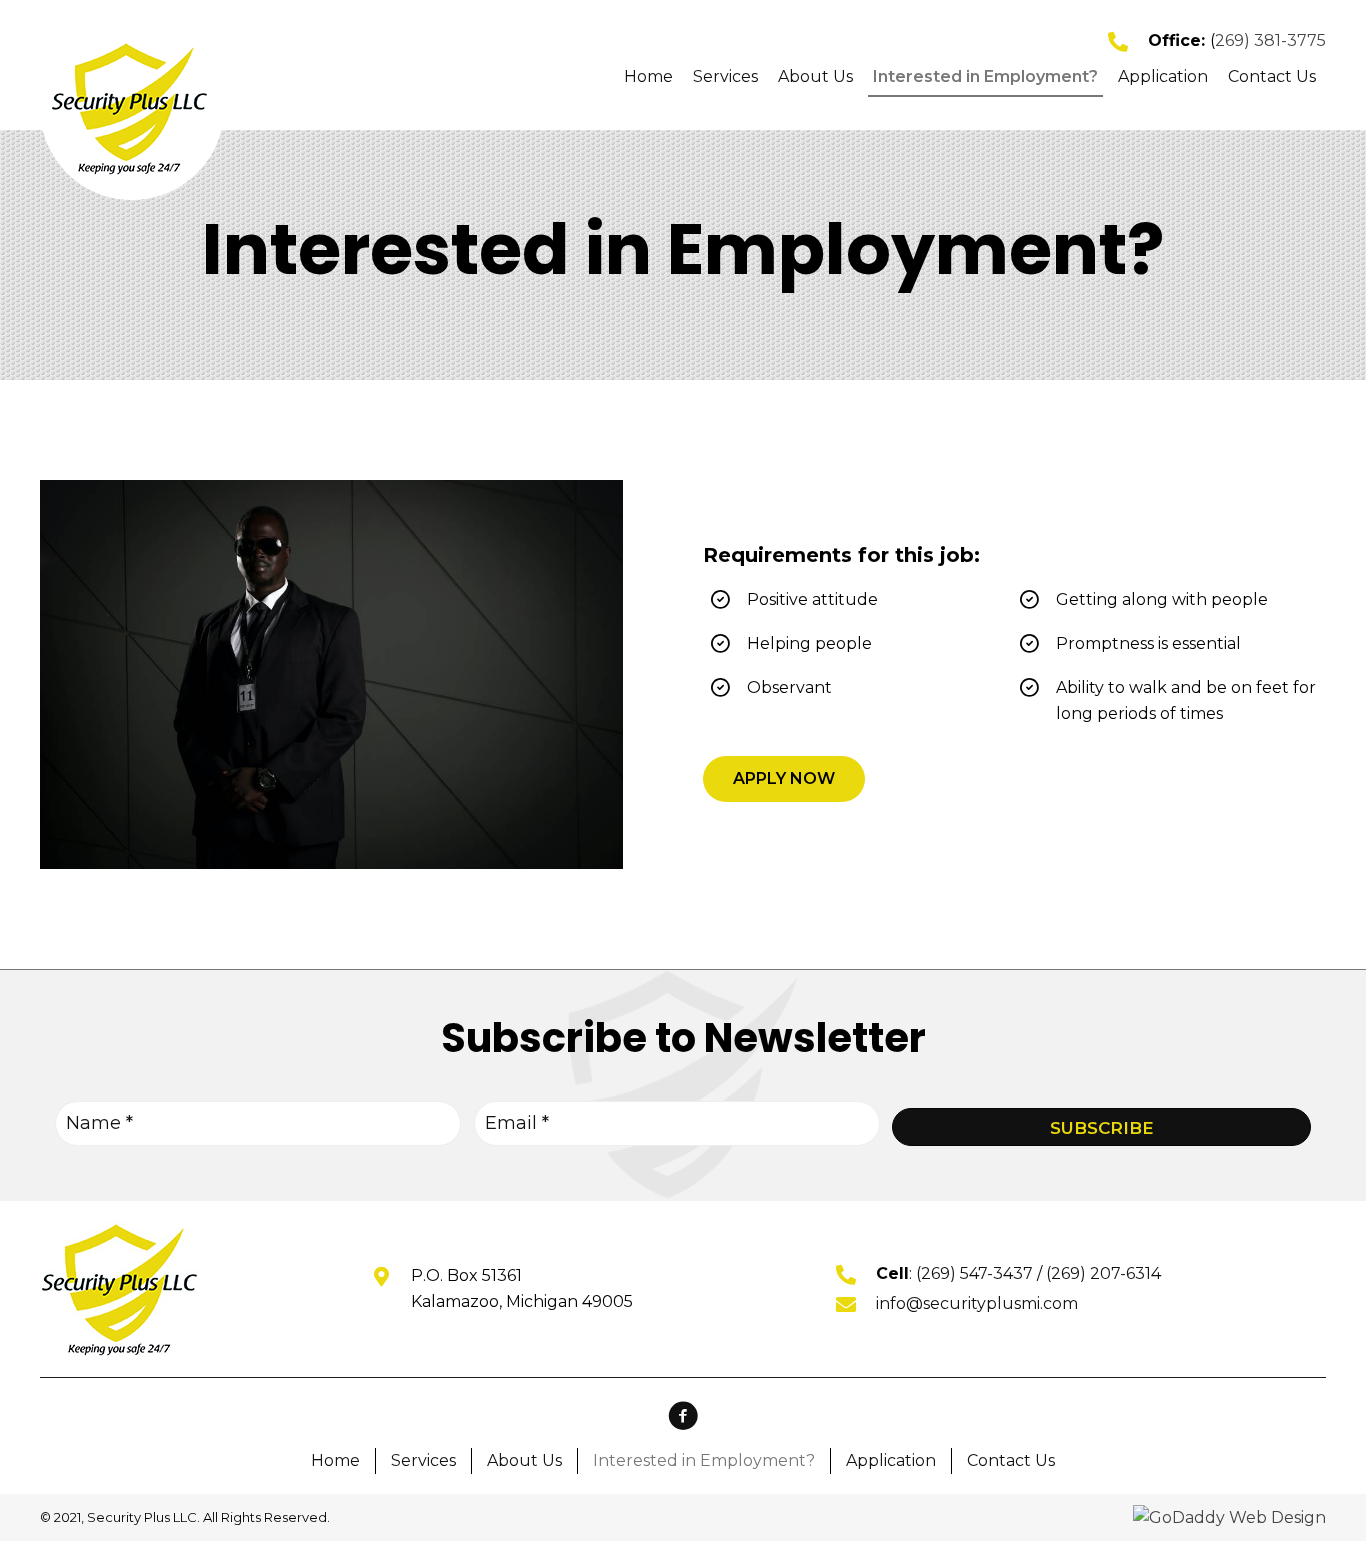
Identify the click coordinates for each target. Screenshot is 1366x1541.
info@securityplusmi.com (977, 1303)
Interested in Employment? (704, 1460)
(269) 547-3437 (974, 1273)
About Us (524, 1460)
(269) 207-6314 (1103, 1273)
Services (423, 1460)
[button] (784, 779)
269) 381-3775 (1270, 40)
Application (891, 1460)
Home (335, 1460)
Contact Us (1011, 1460)
